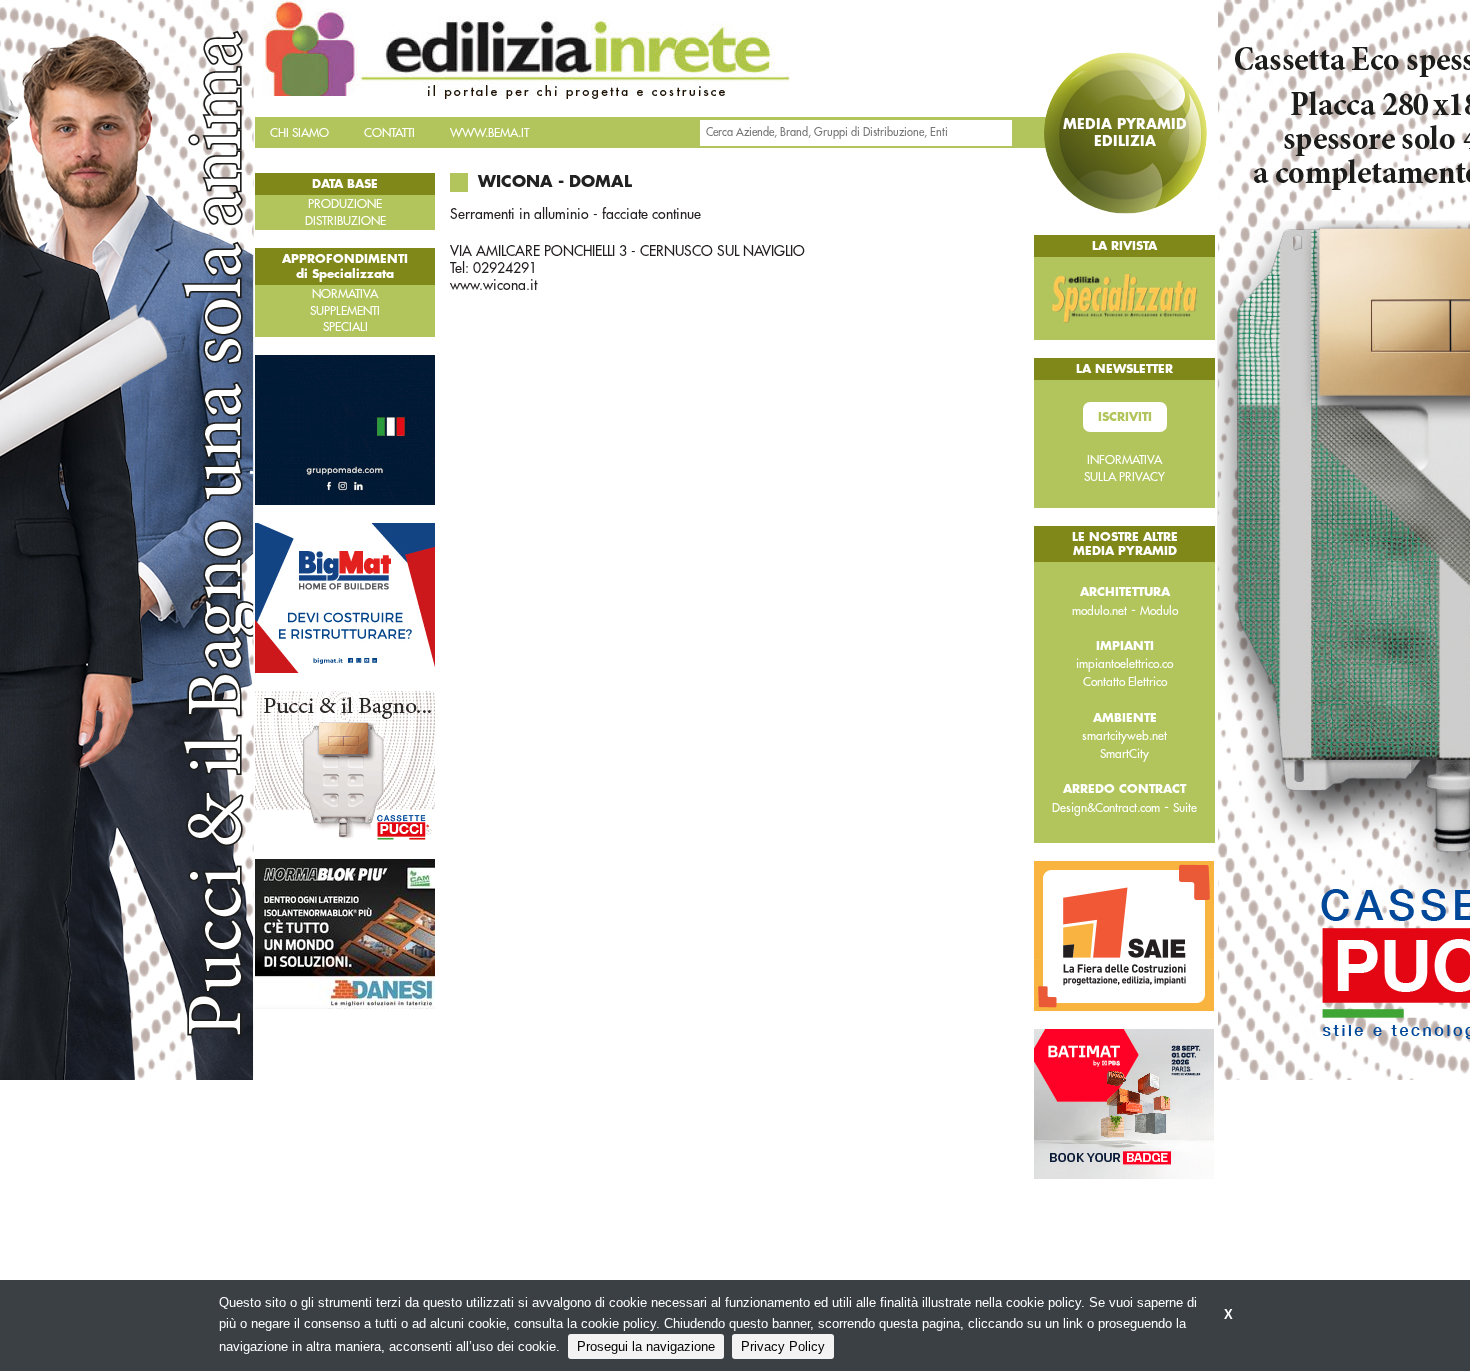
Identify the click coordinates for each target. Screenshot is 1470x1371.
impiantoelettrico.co (1124, 664)
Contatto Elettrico (1125, 682)
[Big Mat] (345, 597)
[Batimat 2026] (1124, 1103)
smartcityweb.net (1124, 736)
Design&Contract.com (1106, 808)
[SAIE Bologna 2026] (1124, 935)
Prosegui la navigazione (646, 1346)
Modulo (1159, 611)
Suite (1185, 808)
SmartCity (1124, 754)
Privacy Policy (783, 1346)
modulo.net (1099, 611)
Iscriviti (1125, 417)
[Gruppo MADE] (345, 429)
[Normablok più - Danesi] (345, 933)
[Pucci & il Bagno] (345, 765)
